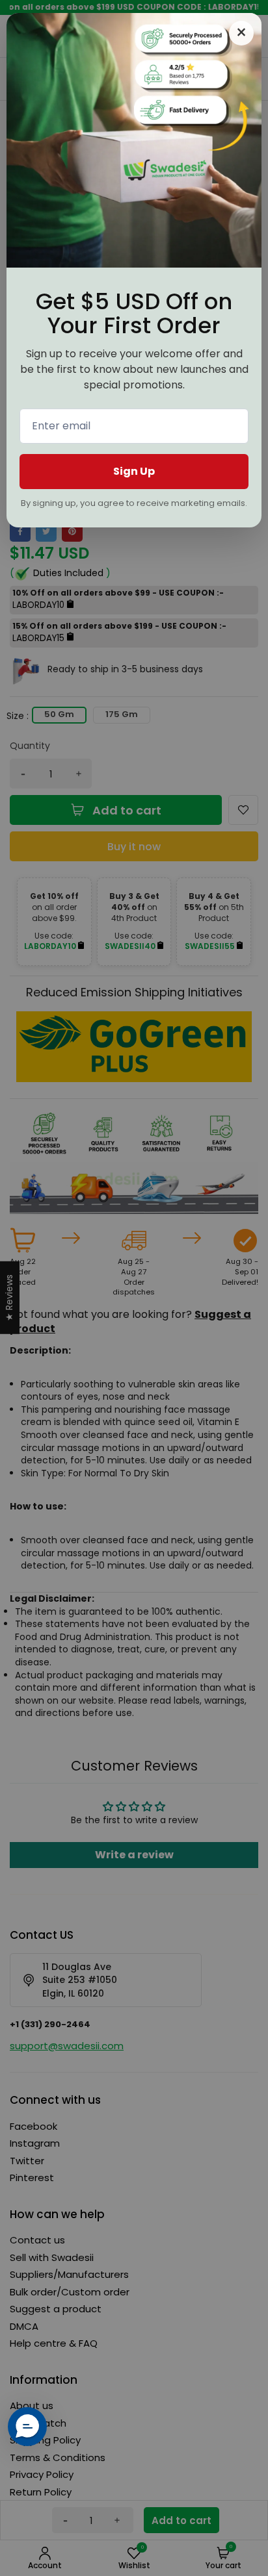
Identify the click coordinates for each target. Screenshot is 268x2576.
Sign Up (134, 471)
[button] (27, 2427)
